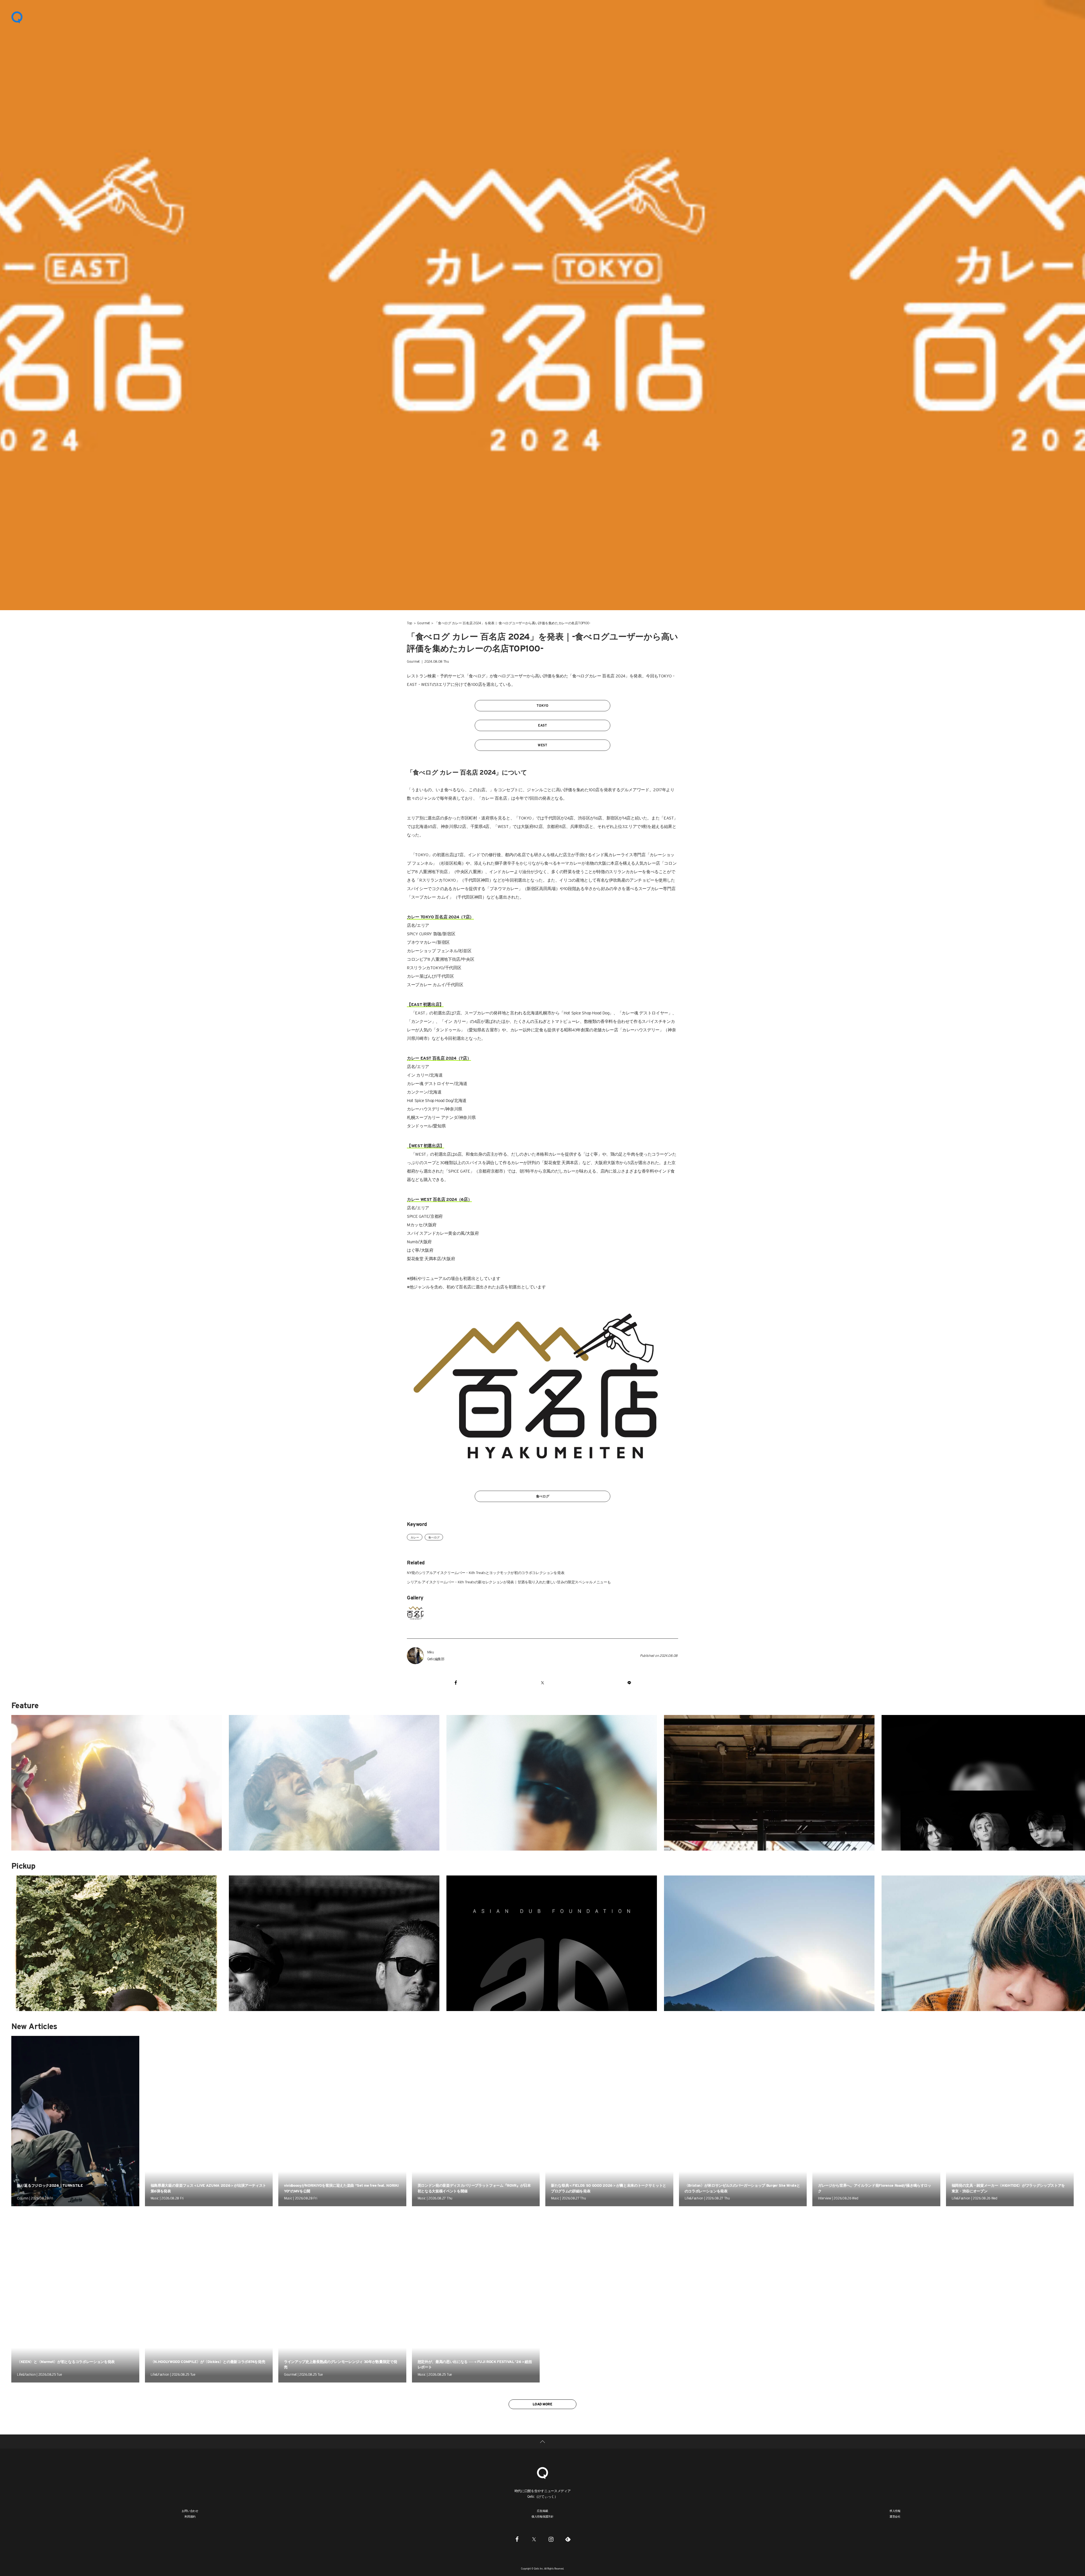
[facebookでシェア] (456, 1683)
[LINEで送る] (629, 1683)
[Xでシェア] (542, 1683)
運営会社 (895, 2516)
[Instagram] (551, 2539)
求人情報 (895, 2511)
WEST (542, 745)
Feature (25, 1705)
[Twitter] (534, 2539)
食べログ (543, 1496)
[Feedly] (568, 2539)
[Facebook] (517, 2539)
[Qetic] (17, 17)
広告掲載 (542, 2511)
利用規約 (190, 2516)
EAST (542, 725)
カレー (415, 1537)
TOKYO (542, 706)
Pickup (23, 1866)
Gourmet (423, 623)
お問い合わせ (190, 2511)
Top (410, 623)
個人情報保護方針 (542, 2516)
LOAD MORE (542, 2404)
